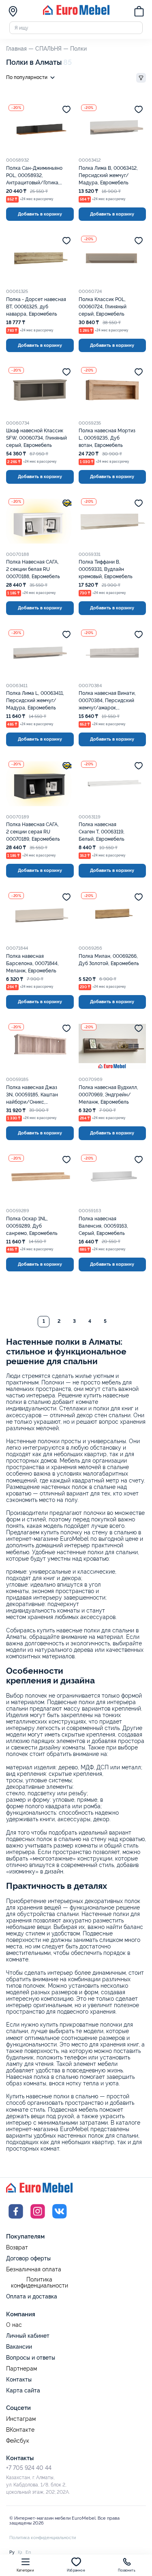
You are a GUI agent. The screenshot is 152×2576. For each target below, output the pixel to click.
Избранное (76, 2571)
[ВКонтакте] (60, 2219)
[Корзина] (139, 12)
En (28, 2552)
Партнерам (21, 2369)
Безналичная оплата (34, 2269)
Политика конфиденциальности (40, 2283)
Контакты (19, 2379)
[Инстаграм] (38, 2219)
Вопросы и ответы (31, 2358)
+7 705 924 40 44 (29, 2468)
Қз (20, 2552)
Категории (25, 2571)
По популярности (27, 77)
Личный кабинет (28, 2336)
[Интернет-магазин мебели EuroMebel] (76, 13)
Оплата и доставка (32, 2296)
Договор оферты (28, 2258)
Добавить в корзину (40, 214)
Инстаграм (21, 2419)
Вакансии (19, 2347)
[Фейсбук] (16, 2219)
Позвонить (127, 2571)
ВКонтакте (20, 2430)
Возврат (17, 2248)
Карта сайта (23, 2390)
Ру (12, 2552)
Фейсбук (18, 2441)
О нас (14, 2325)
